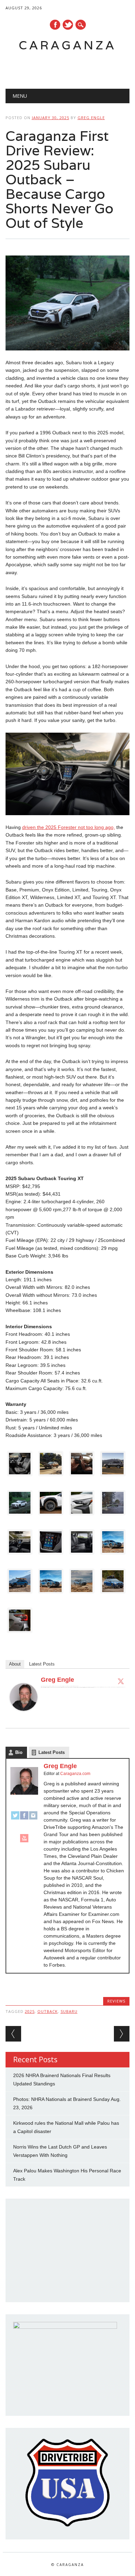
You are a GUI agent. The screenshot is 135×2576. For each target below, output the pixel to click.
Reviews (116, 2001)
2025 (30, 2011)
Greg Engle (91, 118)
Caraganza (67, 45)
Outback (48, 2011)
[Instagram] (33, 1818)
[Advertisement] (70, 68)
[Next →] (122, 2034)
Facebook (55, 25)
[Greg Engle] (24, 1717)
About (15, 1664)
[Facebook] (24, 1818)
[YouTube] (24, 1841)
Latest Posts (42, 1664)
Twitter (68, 25)
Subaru (69, 2011)
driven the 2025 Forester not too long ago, (69, 827)
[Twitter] (121, 1681)
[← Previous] (13, 2034)
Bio (19, 1752)
